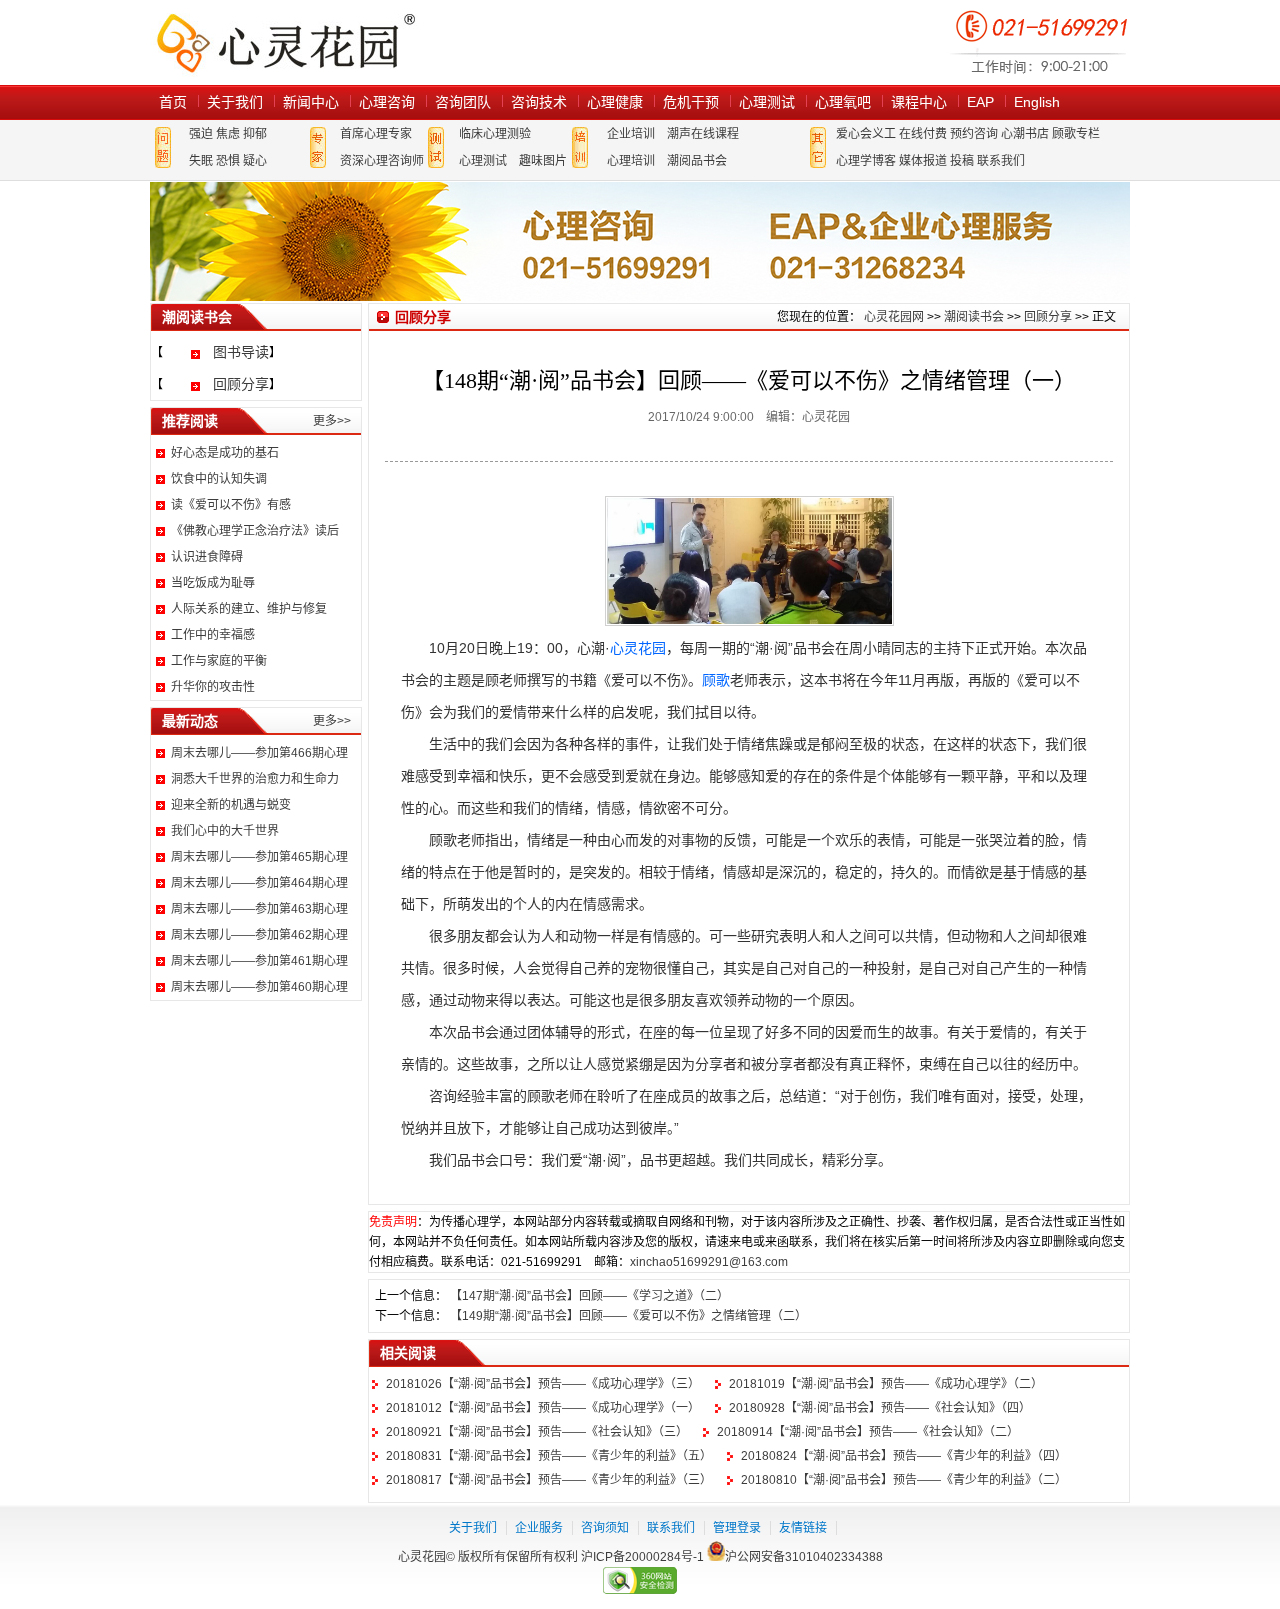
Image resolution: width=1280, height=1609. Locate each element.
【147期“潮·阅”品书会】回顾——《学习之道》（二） (589, 1296)
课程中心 (919, 102)
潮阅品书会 (697, 161)
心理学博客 (866, 161)
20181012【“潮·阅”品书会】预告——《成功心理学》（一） (543, 1408)
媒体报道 (923, 161)
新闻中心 (311, 102)
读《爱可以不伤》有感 (231, 505)
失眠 (201, 161)
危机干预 (691, 102)
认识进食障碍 (207, 557)
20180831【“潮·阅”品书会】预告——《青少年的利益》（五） (549, 1456)
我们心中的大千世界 (225, 831)
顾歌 (716, 680)
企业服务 (539, 1528)
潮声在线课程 (703, 134)
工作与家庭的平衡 (219, 661)
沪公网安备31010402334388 (804, 1557)
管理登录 (737, 1528)
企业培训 (631, 134)
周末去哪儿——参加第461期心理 (259, 961)
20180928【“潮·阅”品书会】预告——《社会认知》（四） (880, 1408)
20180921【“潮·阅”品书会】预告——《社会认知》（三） (537, 1432)
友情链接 (803, 1528)
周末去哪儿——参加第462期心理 (259, 935)
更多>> (332, 421)
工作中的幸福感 (213, 635)
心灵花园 (638, 648)
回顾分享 (241, 384)
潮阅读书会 (974, 317)
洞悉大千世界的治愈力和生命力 (255, 779)
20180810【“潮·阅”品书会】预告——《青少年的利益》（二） (904, 1480)
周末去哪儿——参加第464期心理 (259, 883)
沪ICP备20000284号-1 (642, 1557)
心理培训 (631, 161)
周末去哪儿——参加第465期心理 (259, 857)
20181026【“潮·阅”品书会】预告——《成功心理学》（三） (543, 1384)
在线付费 (923, 134)
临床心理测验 (495, 134)
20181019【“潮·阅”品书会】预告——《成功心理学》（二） (886, 1384)
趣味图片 (543, 161)
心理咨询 (387, 102)
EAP (980, 102)
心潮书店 (1025, 134)
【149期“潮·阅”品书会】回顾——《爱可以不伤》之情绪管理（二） (628, 1316)
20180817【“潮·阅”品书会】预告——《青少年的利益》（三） (549, 1480)
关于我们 (235, 102)
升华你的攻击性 (213, 687)
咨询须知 (605, 1528)
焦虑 (228, 134)
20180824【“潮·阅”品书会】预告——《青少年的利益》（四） (904, 1456)
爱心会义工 (866, 134)
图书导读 (241, 352)
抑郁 (255, 134)
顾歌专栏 (1076, 134)
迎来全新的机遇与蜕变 (231, 805)
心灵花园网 (285, 42)
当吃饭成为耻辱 (213, 583)
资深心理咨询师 (382, 161)
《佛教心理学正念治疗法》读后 (255, 531)
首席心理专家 (376, 134)
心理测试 (767, 102)
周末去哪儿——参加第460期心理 (259, 987)
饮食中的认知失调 (219, 479)
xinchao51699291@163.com (709, 1262)
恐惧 (228, 161)
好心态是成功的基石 (225, 453)
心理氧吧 (843, 102)
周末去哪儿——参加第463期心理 (259, 909)
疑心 (255, 161)
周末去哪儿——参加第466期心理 (259, 753)
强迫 (201, 134)
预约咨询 (974, 134)
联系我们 (1001, 161)
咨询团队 (463, 102)
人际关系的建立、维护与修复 (249, 609)
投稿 (962, 161)
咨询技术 (539, 102)
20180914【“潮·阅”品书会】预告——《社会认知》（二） (868, 1432)
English (1037, 102)
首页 (173, 102)
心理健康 (615, 102)
